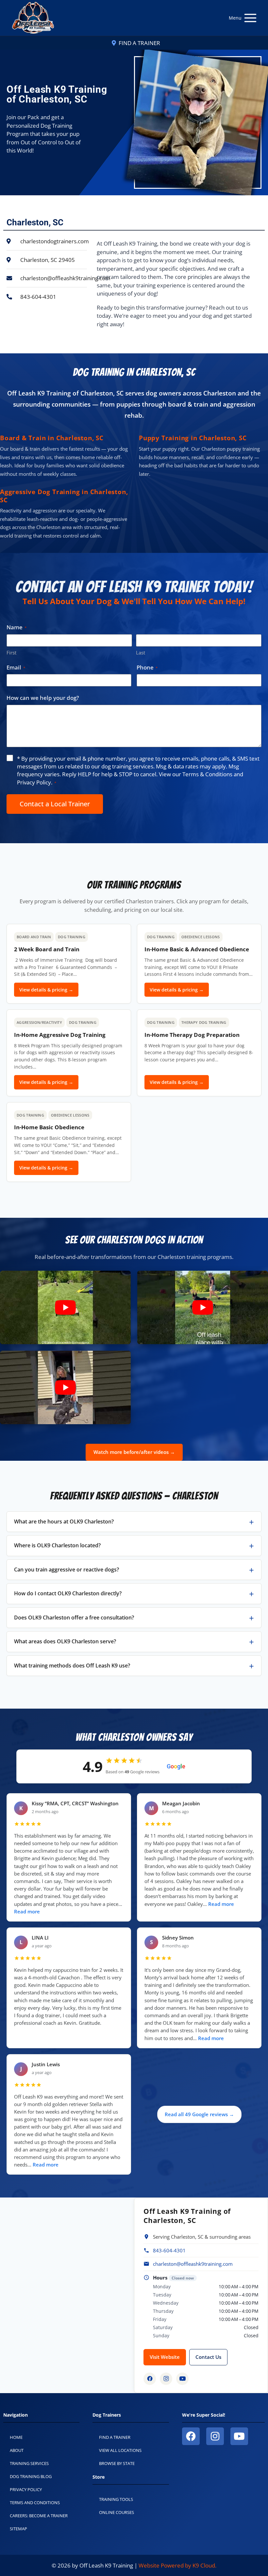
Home (16, 2437)
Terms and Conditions (35, 2503)
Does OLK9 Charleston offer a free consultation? (74, 1618)
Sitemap (18, 2529)
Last (141, 652)
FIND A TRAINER (139, 43)
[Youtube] (239, 2436)
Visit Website (165, 2357)
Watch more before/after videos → (134, 1452)
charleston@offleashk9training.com (193, 2264)
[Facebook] (150, 2379)
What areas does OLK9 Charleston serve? (65, 1641)
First (11, 652)
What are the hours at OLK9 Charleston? (64, 1521)
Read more (27, 1912)
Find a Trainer (115, 2437)
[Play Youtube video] (65, 1307)
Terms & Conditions (207, 774)
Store (99, 2477)
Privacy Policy (34, 782)
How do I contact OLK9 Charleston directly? (68, 1593)
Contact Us (208, 2357)
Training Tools (116, 2499)
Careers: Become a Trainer (39, 2516)
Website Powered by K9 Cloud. (177, 2565)
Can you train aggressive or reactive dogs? (67, 1570)
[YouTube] (182, 2379)
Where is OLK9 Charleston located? (57, 1545)
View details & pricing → (46, 990)
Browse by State (117, 2463)
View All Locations (120, 2450)
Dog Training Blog (31, 2476)
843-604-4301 (169, 2250)
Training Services (29, 2463)
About (17, 2450)
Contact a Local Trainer (55, 804)
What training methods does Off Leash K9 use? (72, 1666)
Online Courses (117, 2512)
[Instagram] (166, 2379)
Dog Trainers (107, 2415)
